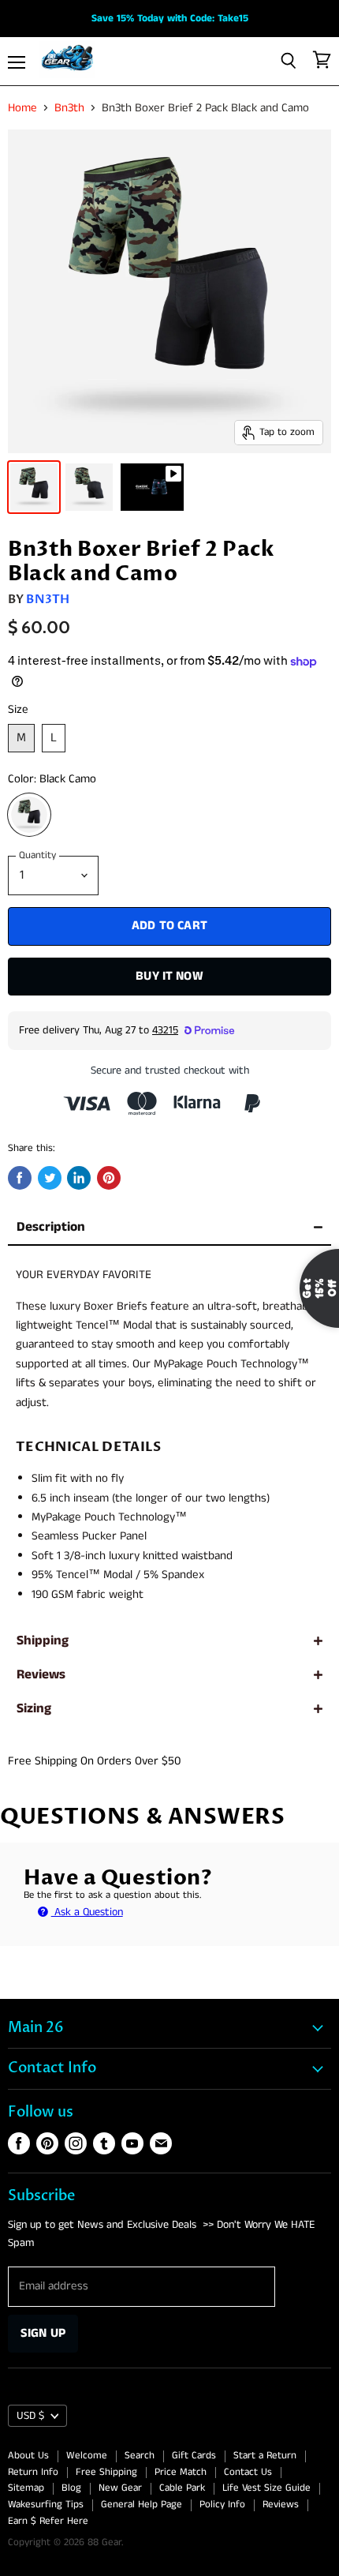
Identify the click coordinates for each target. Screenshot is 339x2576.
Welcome (87, 2456)
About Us (28, 2456)
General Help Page (142, 2505)
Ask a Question (87, 1912)
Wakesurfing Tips (46, 2505)
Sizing (34, 1709)
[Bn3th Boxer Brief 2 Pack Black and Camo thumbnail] (152, 487)
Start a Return (265, 2456)
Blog (71, 2488)
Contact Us (248, 2472)
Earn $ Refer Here (48, 2521)
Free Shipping (106, 2472)
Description (51, 1227)
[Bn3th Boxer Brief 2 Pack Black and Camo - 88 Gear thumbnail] (34, 487)
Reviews (41, 1675)
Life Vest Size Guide (266, 2488)
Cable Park (182, 2488)
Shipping (43, 1641)
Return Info (33, 2472)
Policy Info (222, 2505)
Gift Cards (194, 2456)
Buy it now (169, 976)
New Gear (120, 2488)
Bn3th (69, 108)
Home (22, 108)
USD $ (30, 2416)
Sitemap (26, 2488)
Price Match (181, 2472)
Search (140, 2456)
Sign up (43, 2333)
